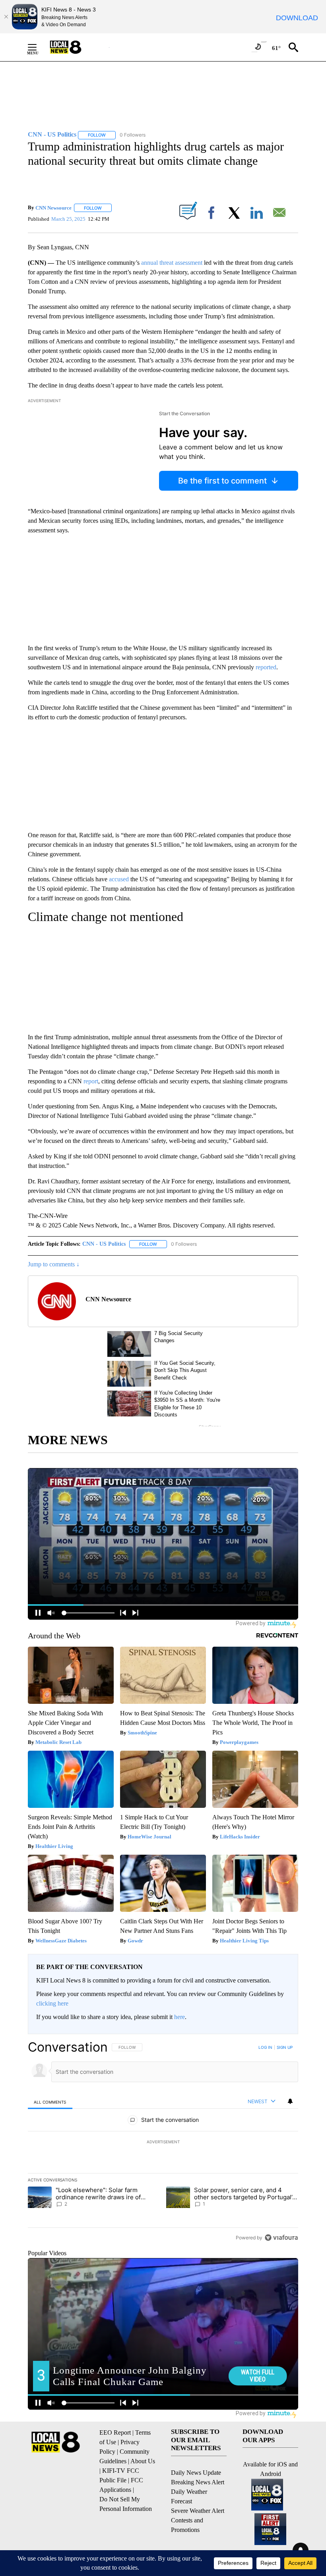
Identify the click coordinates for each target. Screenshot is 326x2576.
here (179, 2017)
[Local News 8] (76, 47)
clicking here (52, 2003)
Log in (265, 2047)
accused (119, 879)
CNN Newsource (53, 208)
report (91, 1081)
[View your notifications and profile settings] (290, 2101)
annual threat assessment (172, 263)
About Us (143, 2461)
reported (266, 667)
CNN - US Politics (104, 1244)
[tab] (50, 2102)
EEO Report (115, 2432)
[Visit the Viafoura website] (281, 2238)
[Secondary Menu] (38, 47)
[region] (163, 2142)
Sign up (285, 2047)
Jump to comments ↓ (54, 1264)
